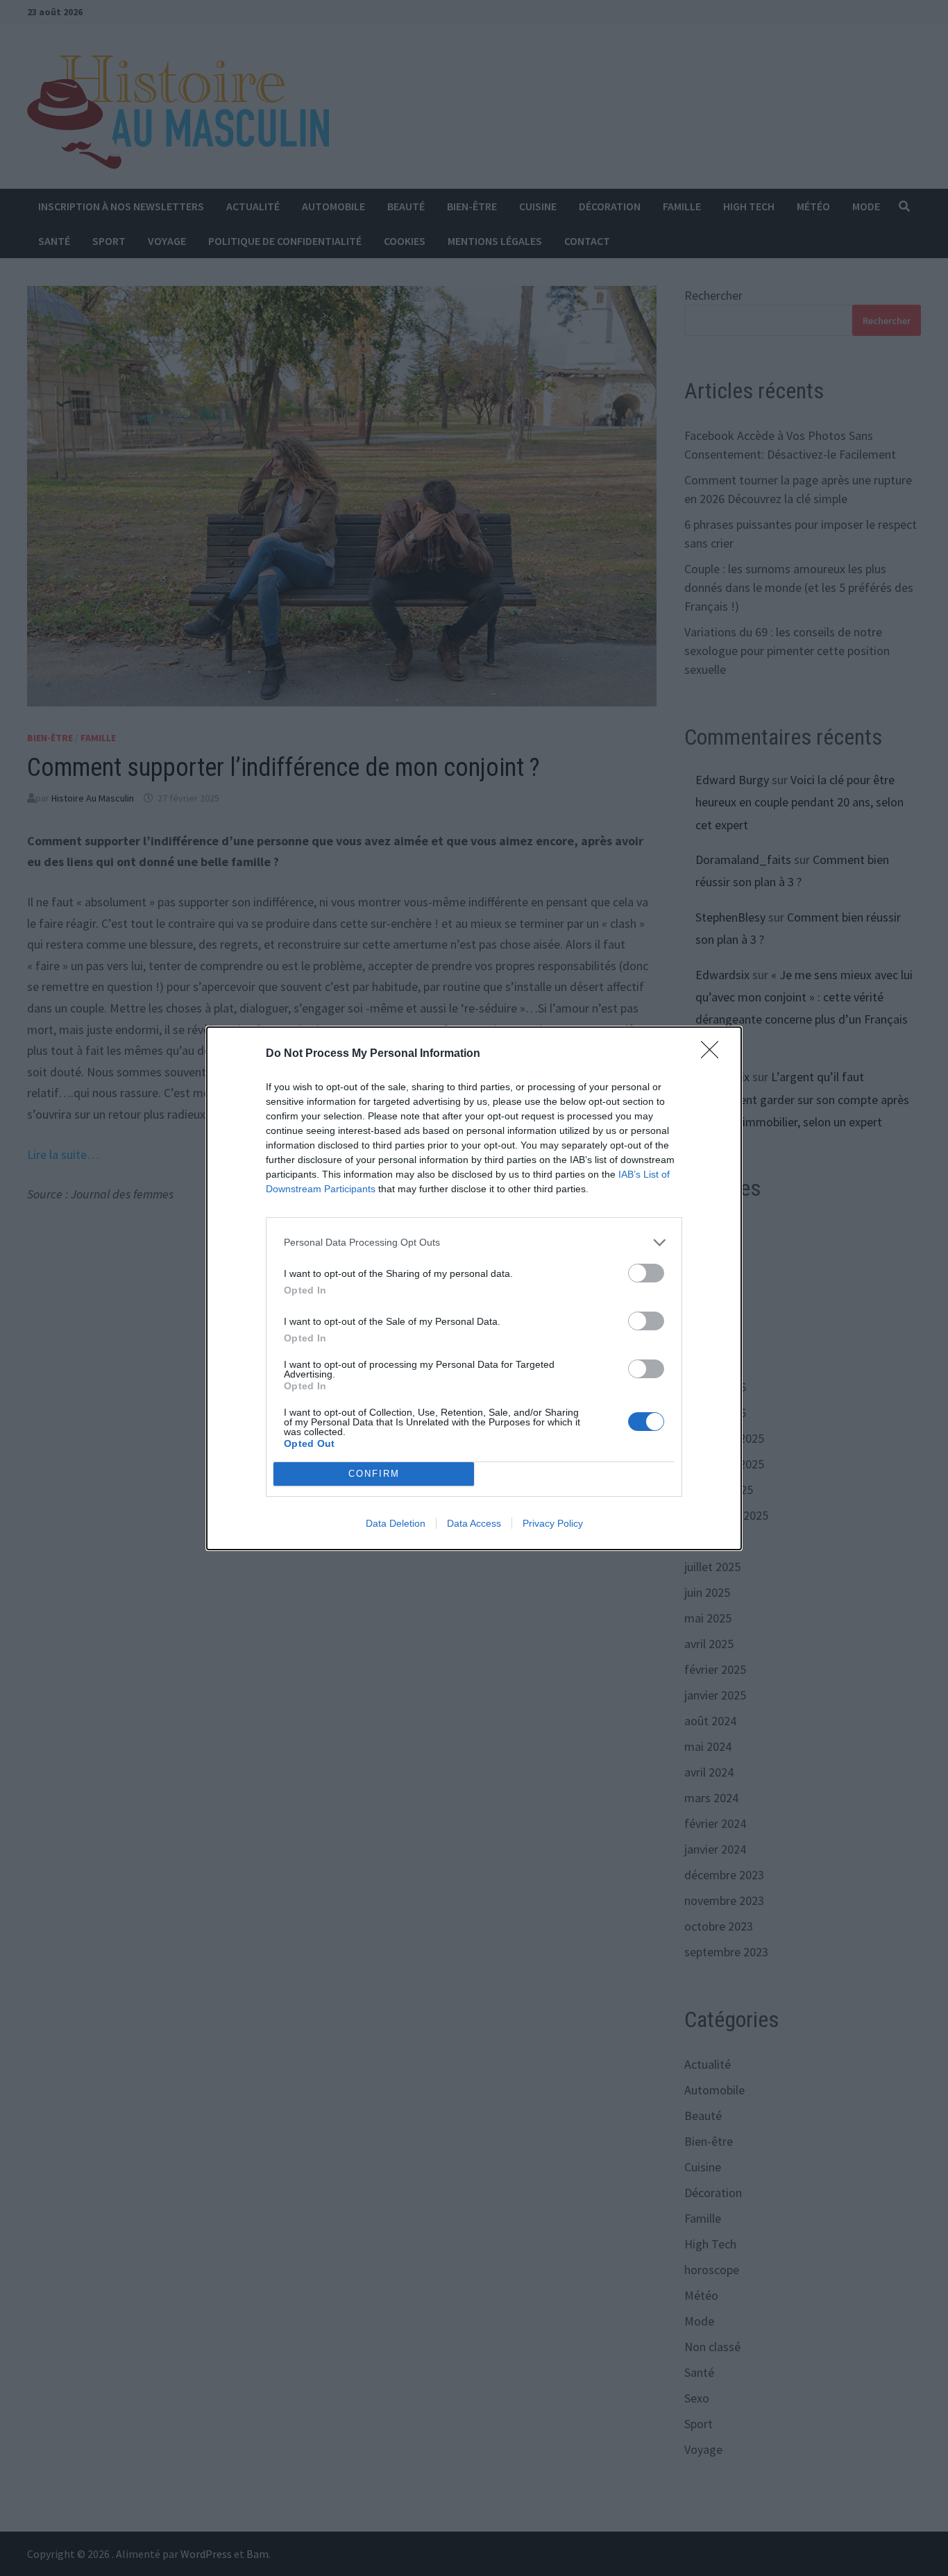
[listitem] (474, 1243)
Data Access (474, 1523)
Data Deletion (396, 1523)
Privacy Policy (553, 1523)
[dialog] (474, 1288)
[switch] (646, 1273)
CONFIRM (374, 1474)
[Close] (714, 1054)
